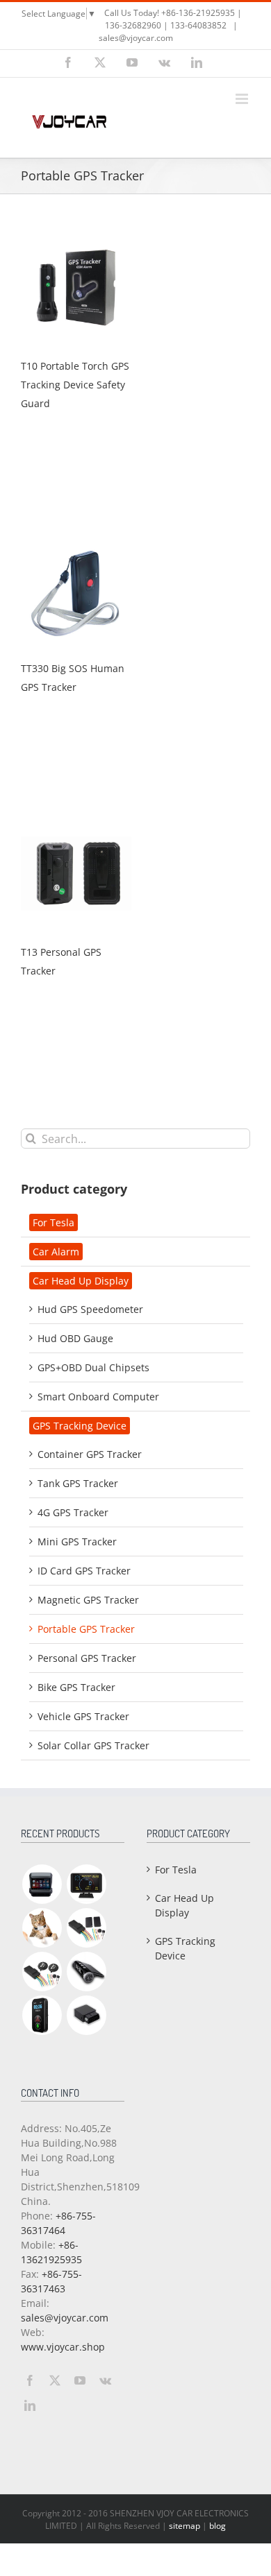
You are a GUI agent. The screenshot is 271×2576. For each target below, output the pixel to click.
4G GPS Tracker (73, 1512)
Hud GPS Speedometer (90, 1309)
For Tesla (54, 1222)
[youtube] (80, 2380)
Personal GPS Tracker (87, 1658)
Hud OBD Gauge (75, 1338)
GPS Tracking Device (80, 1426)
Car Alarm (56, 1252)
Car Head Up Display (81, 1281)
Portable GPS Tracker (86, 1629)
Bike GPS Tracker (76, 1687)
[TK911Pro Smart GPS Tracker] (42, 1928)
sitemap (184, 2526)
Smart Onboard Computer (98, 1397)
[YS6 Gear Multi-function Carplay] (42, 1884)
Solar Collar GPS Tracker (93, 1745)
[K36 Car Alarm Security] (86, 1928)
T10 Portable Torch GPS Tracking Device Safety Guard (75, 385)
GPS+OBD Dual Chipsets (93, 1367)
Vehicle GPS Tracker (83, 1716)
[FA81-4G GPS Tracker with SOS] (42, 2015)
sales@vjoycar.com (136, 38)
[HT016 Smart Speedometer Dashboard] (86, 1884)
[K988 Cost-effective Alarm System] (42, 1972)
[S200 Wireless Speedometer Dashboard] (86, 1972)
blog (217, 2526)
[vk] (105, 2380)
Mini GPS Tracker (77, 1542)
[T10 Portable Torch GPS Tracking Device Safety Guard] (76, 240)
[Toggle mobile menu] (243, 99)
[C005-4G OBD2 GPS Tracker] (86, 2015)
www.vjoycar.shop (63, 2347)
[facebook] (30, 2380)
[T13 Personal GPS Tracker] (76, 826)
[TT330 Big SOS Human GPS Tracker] (76, 542)
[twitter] (55, 2380)
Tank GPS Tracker (78, 1483)
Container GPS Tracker (90, 1454)
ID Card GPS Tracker (84, 1571)
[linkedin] (30, 2405)
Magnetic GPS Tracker (88, 1600)
